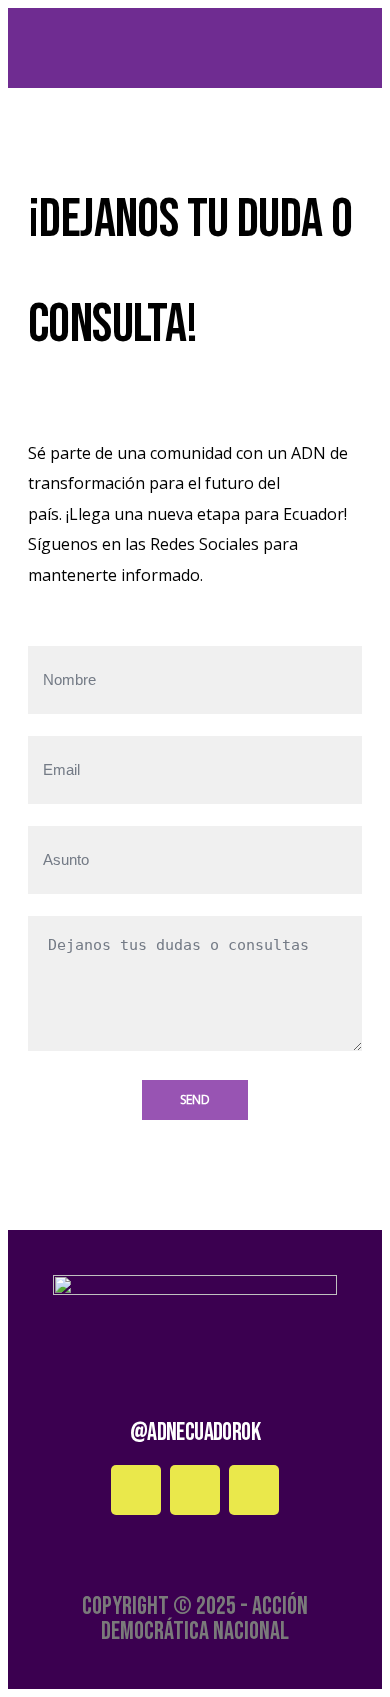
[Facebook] (136, 1490)
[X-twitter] (254, 1490)
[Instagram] (195, 1490)
